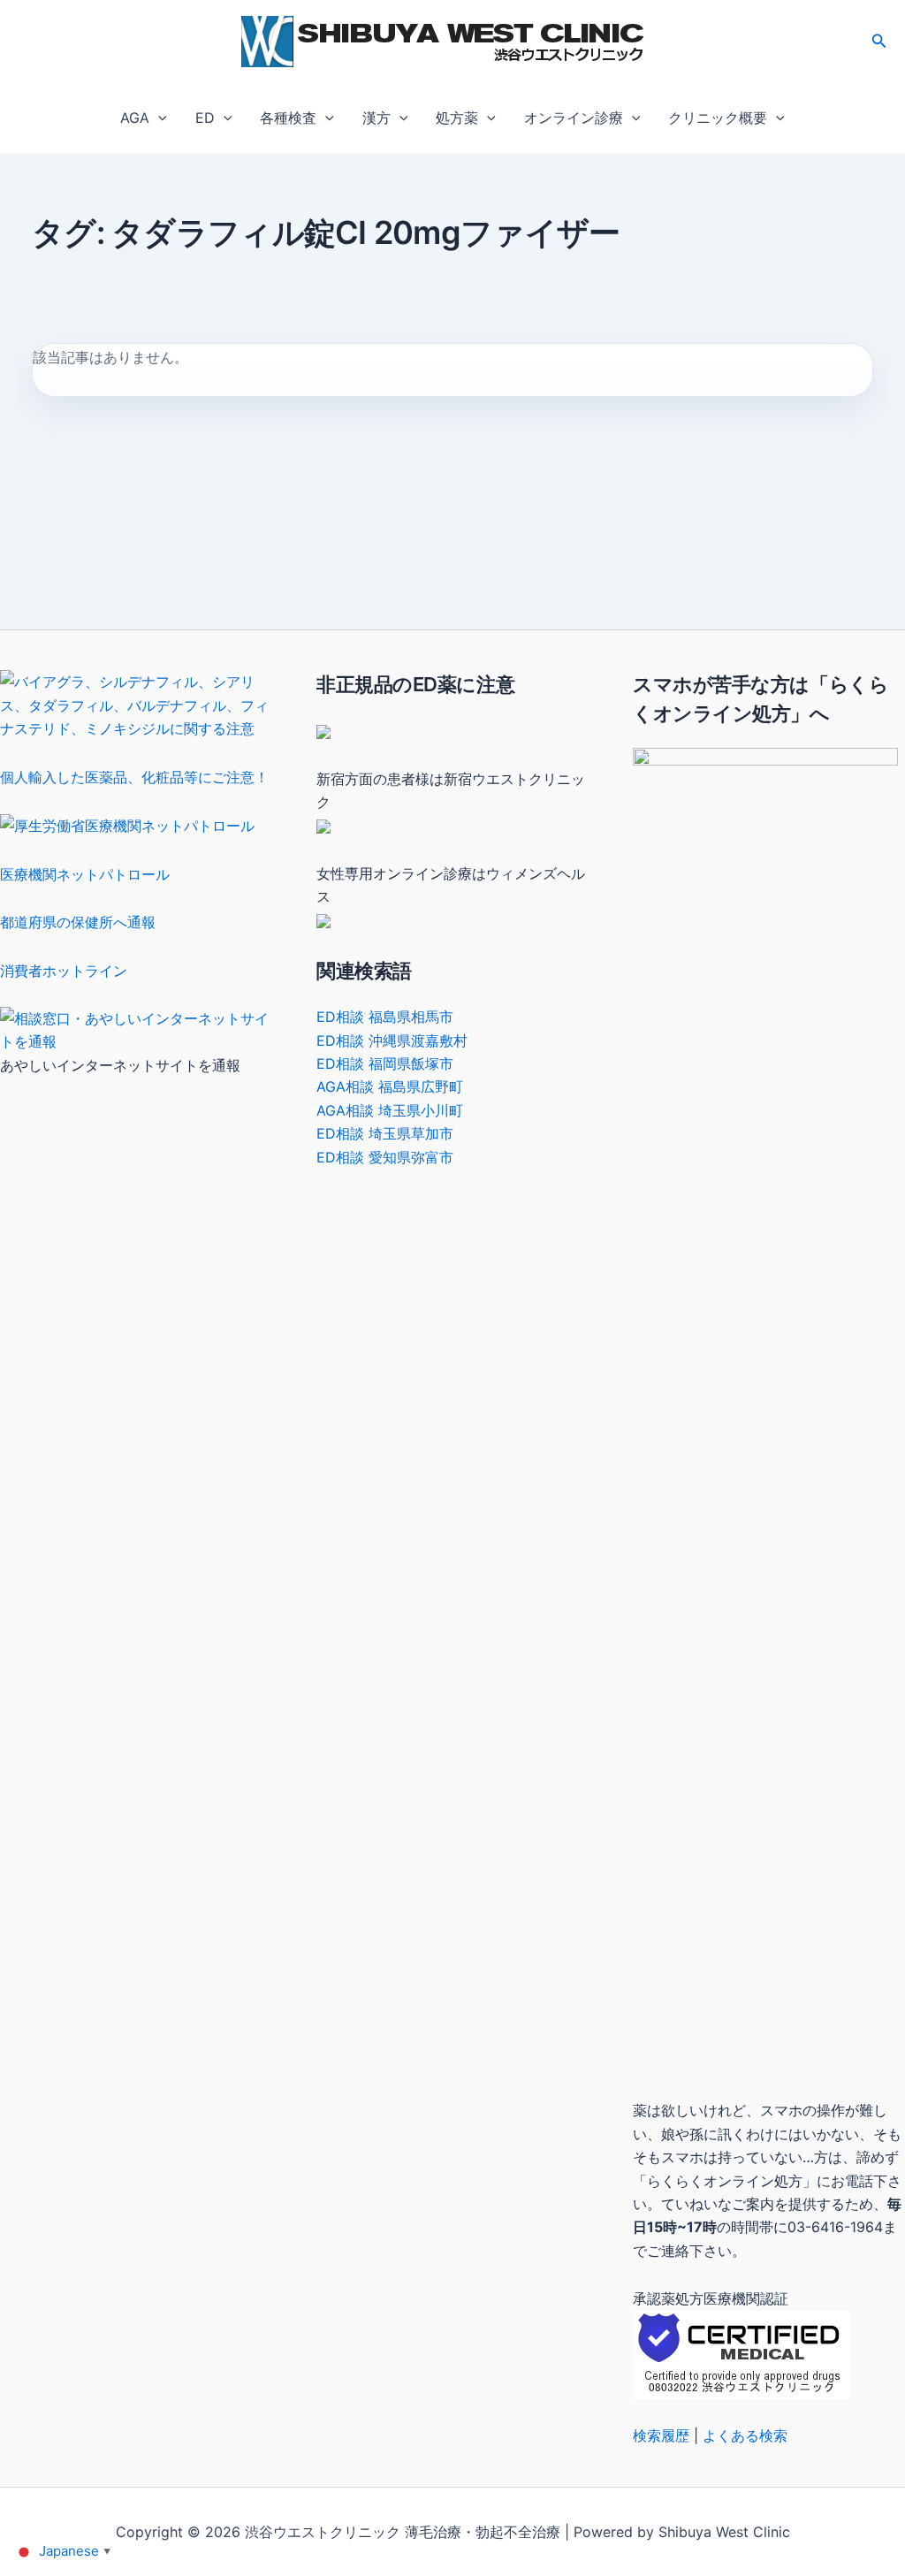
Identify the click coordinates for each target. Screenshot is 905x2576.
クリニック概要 (718, 118)
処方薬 (457, 118)
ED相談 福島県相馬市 (385, 1017)
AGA (135, 118)
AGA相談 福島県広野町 (390, 1086)
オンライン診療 (574, 118)
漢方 (376, 118)
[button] (879, 41)
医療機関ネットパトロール (85, 874)
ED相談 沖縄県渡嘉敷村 (392, 1040)
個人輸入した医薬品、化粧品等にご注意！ (134, 777)
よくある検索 (745, 2435)
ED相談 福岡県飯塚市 (385, 1063)
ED (205, 118)
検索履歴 (661, 2435)
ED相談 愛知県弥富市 (385, 1157)
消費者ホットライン (64, 971)
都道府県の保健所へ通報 (78, 922)
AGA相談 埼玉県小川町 (390, 1110)
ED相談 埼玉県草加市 (385, 1133)
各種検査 (288, 118)
